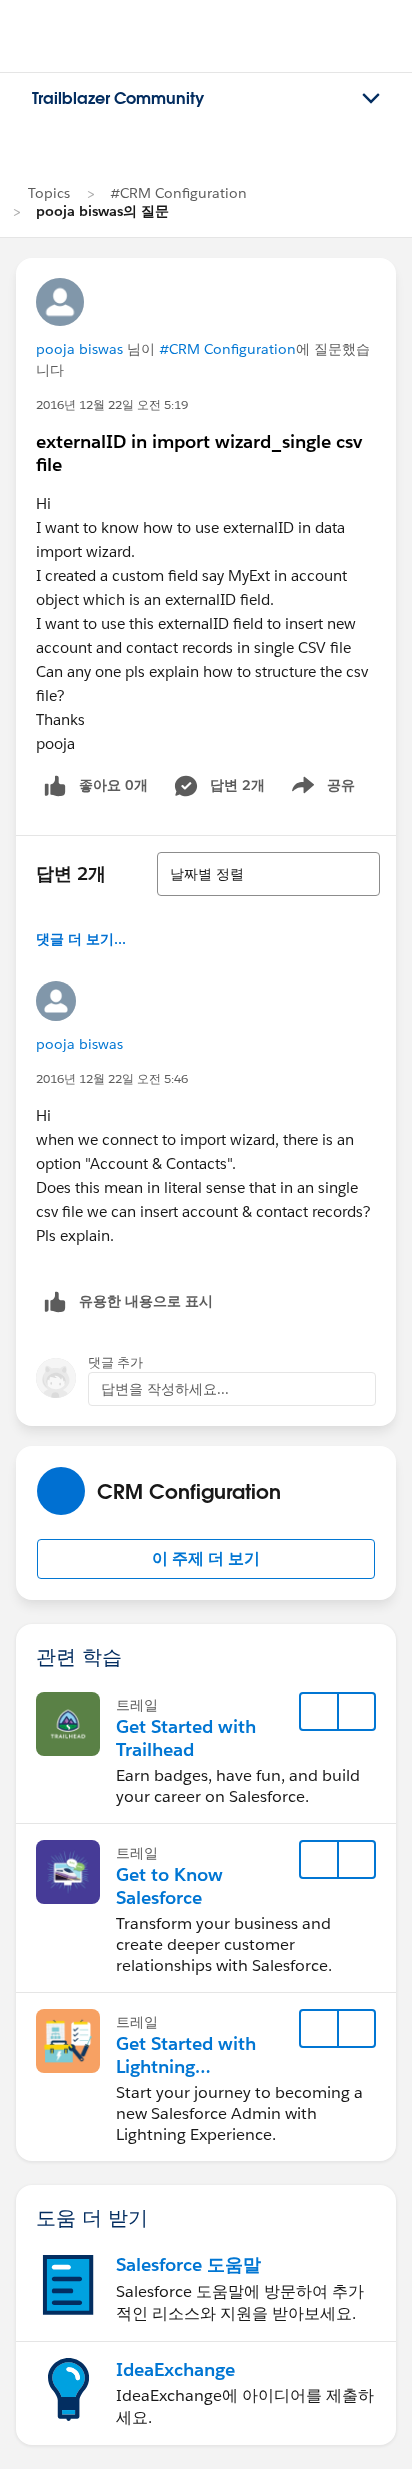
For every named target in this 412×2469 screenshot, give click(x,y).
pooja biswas (79, 349)
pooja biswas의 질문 (102, 211)
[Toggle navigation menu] (371, 99)
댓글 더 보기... (81, 939)
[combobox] (268, 874)
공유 (320, 789)
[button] (206, 1559)
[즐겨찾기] (319, 1712)
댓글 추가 (115, 1362)
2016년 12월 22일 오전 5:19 (112, 404)
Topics (49, 193)
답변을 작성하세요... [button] (165, 1389)
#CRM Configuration (178, 193)
